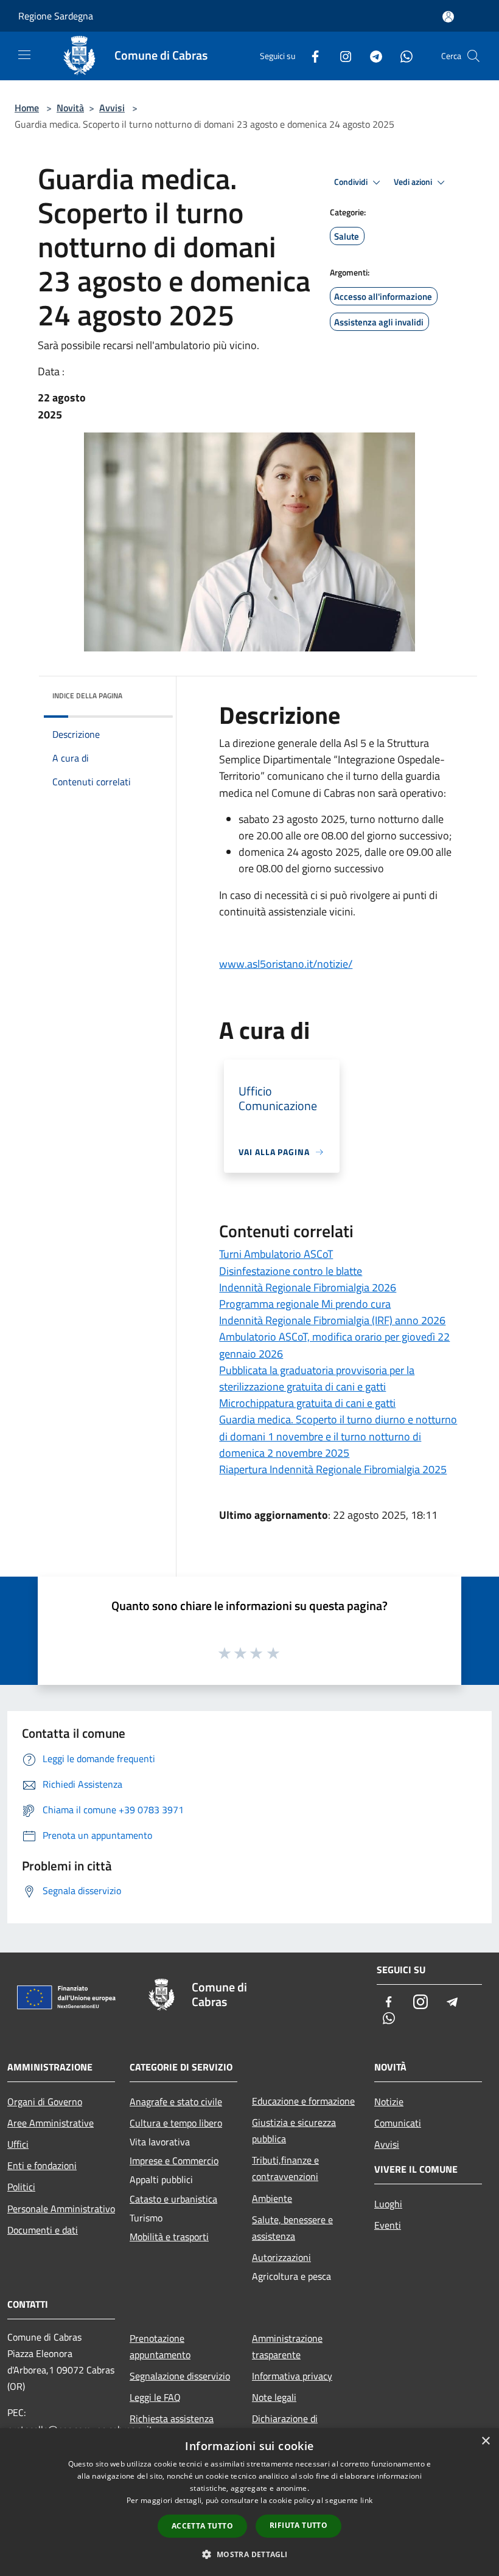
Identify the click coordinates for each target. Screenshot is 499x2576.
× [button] (485, 2441)
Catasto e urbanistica (173, 2199)
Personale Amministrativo (61, 2209)
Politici (21, 2187)
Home (27, 108)
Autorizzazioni (281, 2257)
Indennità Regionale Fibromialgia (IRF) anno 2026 (332, 1320)
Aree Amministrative (51, 2123)
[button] (249, 2554)
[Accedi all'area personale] (448, 17)
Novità (70, 108)
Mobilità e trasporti (169, 2237)
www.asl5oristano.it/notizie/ (286, 964)
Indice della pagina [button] (87, 696)
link (366, 2500)
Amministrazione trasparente (287, 2346)
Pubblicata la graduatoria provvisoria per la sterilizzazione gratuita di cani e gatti (317, 1378)
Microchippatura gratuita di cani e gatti (307, 1403)
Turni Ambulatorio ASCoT (276, 1254)
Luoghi (388, 2204)
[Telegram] (371, 56)
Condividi (352, 182)
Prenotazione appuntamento (160, 2346)
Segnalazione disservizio (180, 2376)
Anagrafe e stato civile (176, 2102)
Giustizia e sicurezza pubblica (294, 2130)
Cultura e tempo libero (176, 2123)
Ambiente (272, 2198)
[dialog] (249, 2502)
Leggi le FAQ (155, 2397)
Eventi (388, 2225)
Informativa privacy (292, 2376)
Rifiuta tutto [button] (298, 2525)
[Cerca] (473, 56)
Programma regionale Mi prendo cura (305, 1304)
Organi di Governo (45, 2102)
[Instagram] (341, 56)
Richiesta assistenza (172, 2418)
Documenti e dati (43, 2230)
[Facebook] (310, 56)
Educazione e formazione (303, 2101)
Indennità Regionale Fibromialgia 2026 (308, 1287)
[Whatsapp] (402, 56)
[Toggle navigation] (24, 55)
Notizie (389, 2102)
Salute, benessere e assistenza (292, 2228)
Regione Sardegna (56, 16)
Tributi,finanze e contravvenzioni (285, 2168)
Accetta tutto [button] (202, 2526)
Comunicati (398, 2123)
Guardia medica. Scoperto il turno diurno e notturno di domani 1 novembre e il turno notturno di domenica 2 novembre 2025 (338, 1436)
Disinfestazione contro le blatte (291, 1271)
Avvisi (112, 108)
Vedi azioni (414, 182)
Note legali (274, 2397)
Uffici (18, 2144)
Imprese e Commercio (174, 2161)
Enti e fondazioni (42, 2165)
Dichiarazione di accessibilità (285, 2427)
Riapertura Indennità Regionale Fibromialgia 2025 (333, 1469)
